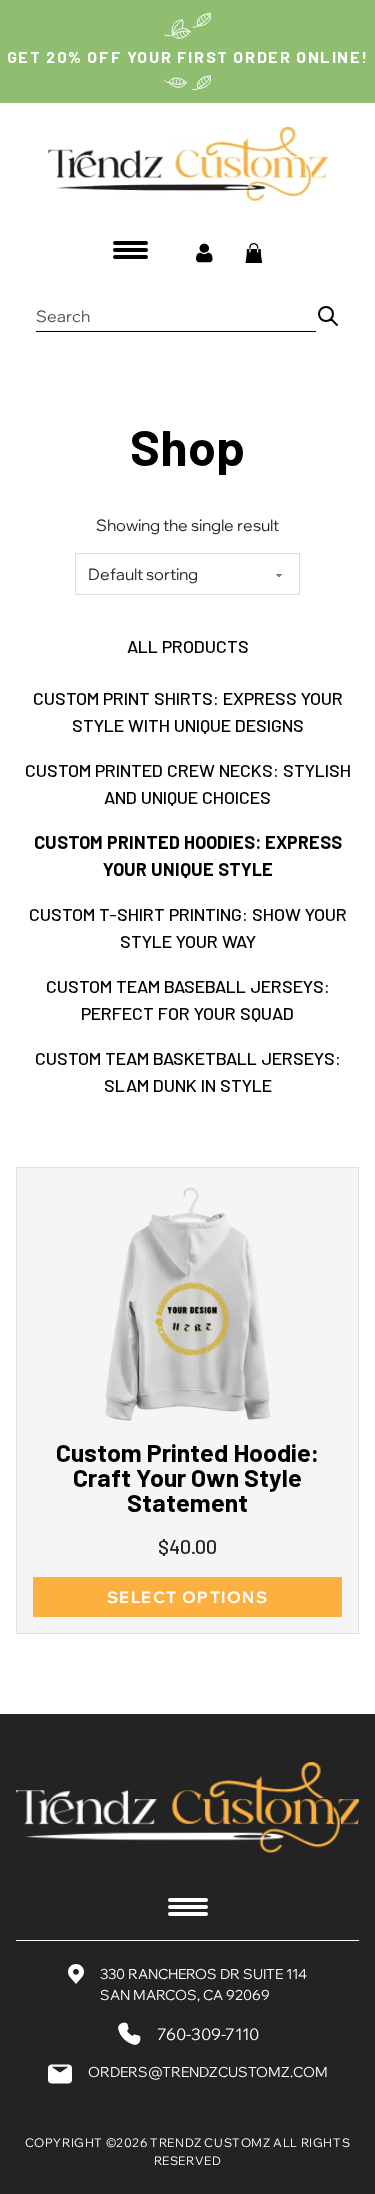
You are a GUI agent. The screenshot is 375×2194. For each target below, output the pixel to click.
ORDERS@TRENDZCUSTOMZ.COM (208, 2072)
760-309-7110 (208, 2034)
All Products (188, 646)
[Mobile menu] (130, 249)
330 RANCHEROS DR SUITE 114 (203, 1974)
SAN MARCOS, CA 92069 (185, 1995)
